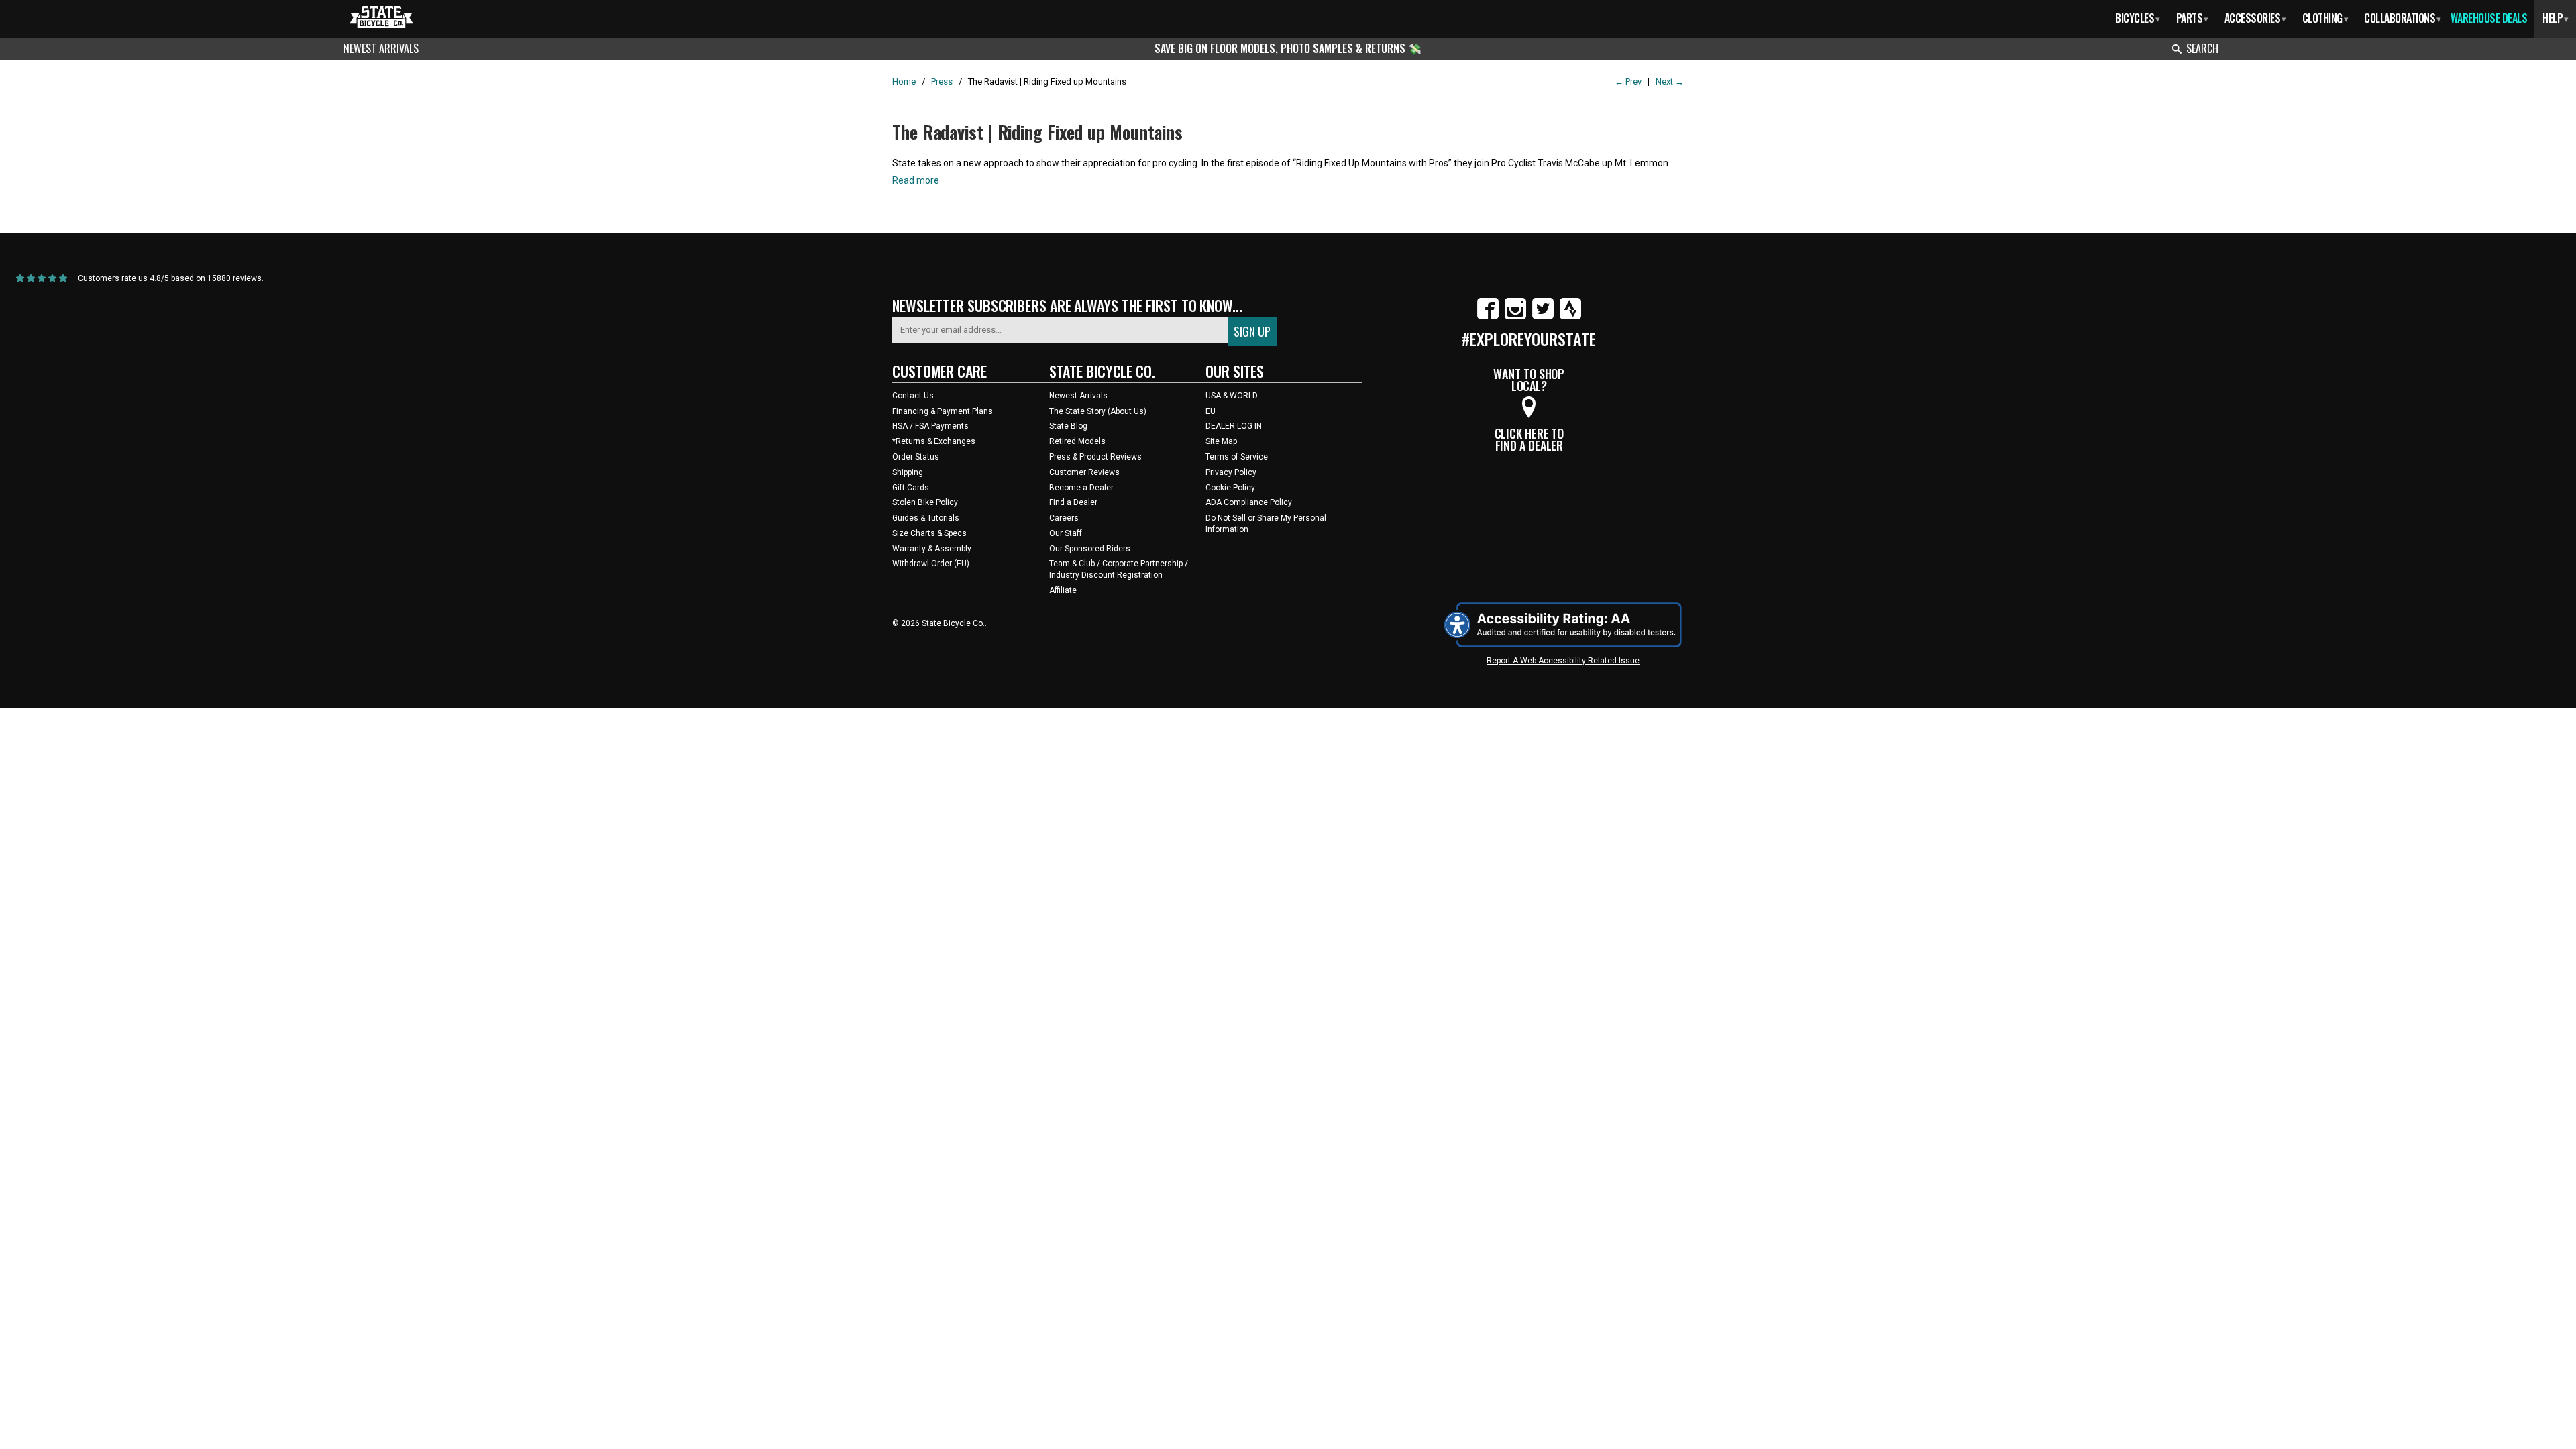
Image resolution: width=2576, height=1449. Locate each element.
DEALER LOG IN (1234, 426)
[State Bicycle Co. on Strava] (1570, 317)
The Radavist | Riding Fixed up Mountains (1037, 132)
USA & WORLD (1232, 396)
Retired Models (1077, 441)
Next (1670, 82)
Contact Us (913, 396)
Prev (1628, 82)
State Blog (1068, 426)
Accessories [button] (2255, 18)
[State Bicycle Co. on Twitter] (1543, 317)
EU (1211, 411)
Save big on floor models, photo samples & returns (1281, 48)
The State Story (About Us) (1098, 411)
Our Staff (1066, 533)
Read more (916, 180)
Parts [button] (2192, 18)
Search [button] (2202, 48)
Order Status (916, 457)
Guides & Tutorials (926, 518)
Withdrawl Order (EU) (931, 563)
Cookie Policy (1230, 488)
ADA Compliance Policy (1249, 502)
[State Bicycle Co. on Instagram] (1515, 317)
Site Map (1221, 441)
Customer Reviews (1084, 472)
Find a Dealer (1073, 502)
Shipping (908, 472)
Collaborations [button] (2403, 18)
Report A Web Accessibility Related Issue (1563, 661)
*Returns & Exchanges (934, 441)
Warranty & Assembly (932, 549)
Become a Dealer (1081, 488)
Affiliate (1063, 590)
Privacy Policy (1231, 472)
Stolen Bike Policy (925, 502)
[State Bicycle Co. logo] (381, 16)
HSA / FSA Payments (930, 426)
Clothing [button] (2325, 18)
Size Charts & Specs (929, 533)
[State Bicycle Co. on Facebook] (1488, 317)
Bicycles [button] (2138, 18)
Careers (1064, 518)
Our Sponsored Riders (1090, 549)
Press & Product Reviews (1095, 457)
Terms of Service (1237, 457)
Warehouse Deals (2489, 18)
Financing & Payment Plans (943, 411)
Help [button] (2556, 18)
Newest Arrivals (381, 48)
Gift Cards (911, 488)
